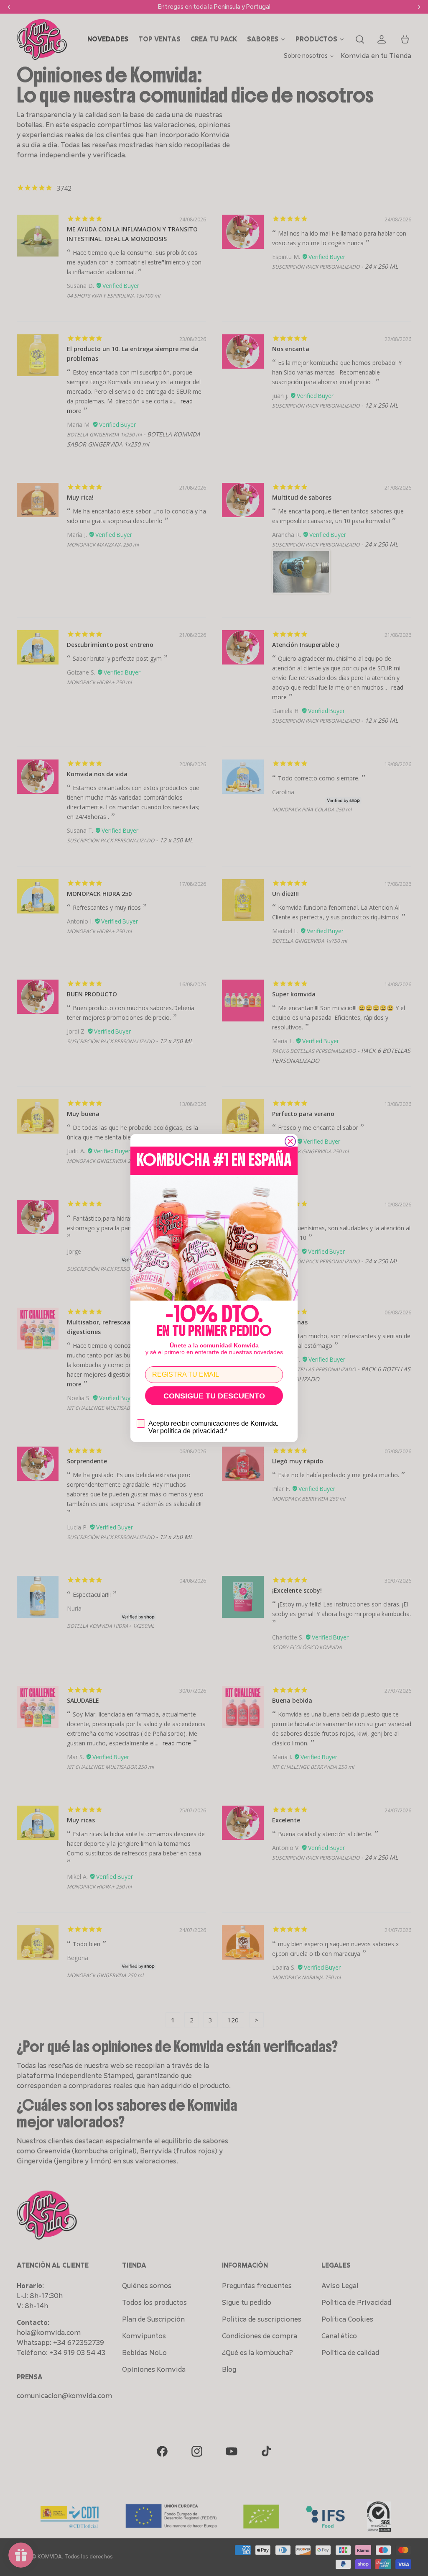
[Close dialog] (290, 1141)
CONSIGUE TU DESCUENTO (214, 1396)
